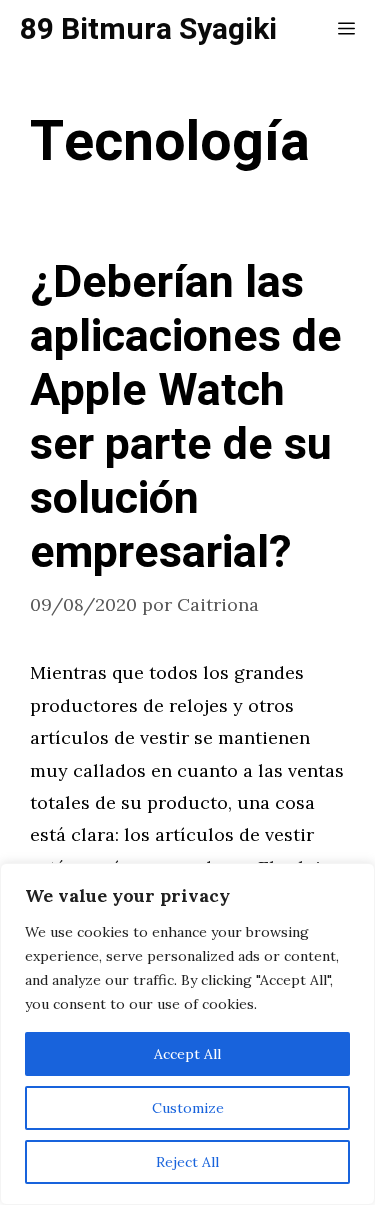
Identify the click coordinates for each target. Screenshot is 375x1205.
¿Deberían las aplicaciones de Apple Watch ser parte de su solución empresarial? (186, 418)
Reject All (187, 1162)
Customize (188, 1108)
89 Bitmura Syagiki (148, 30)
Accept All (187, 1054)
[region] (187, 1034)
